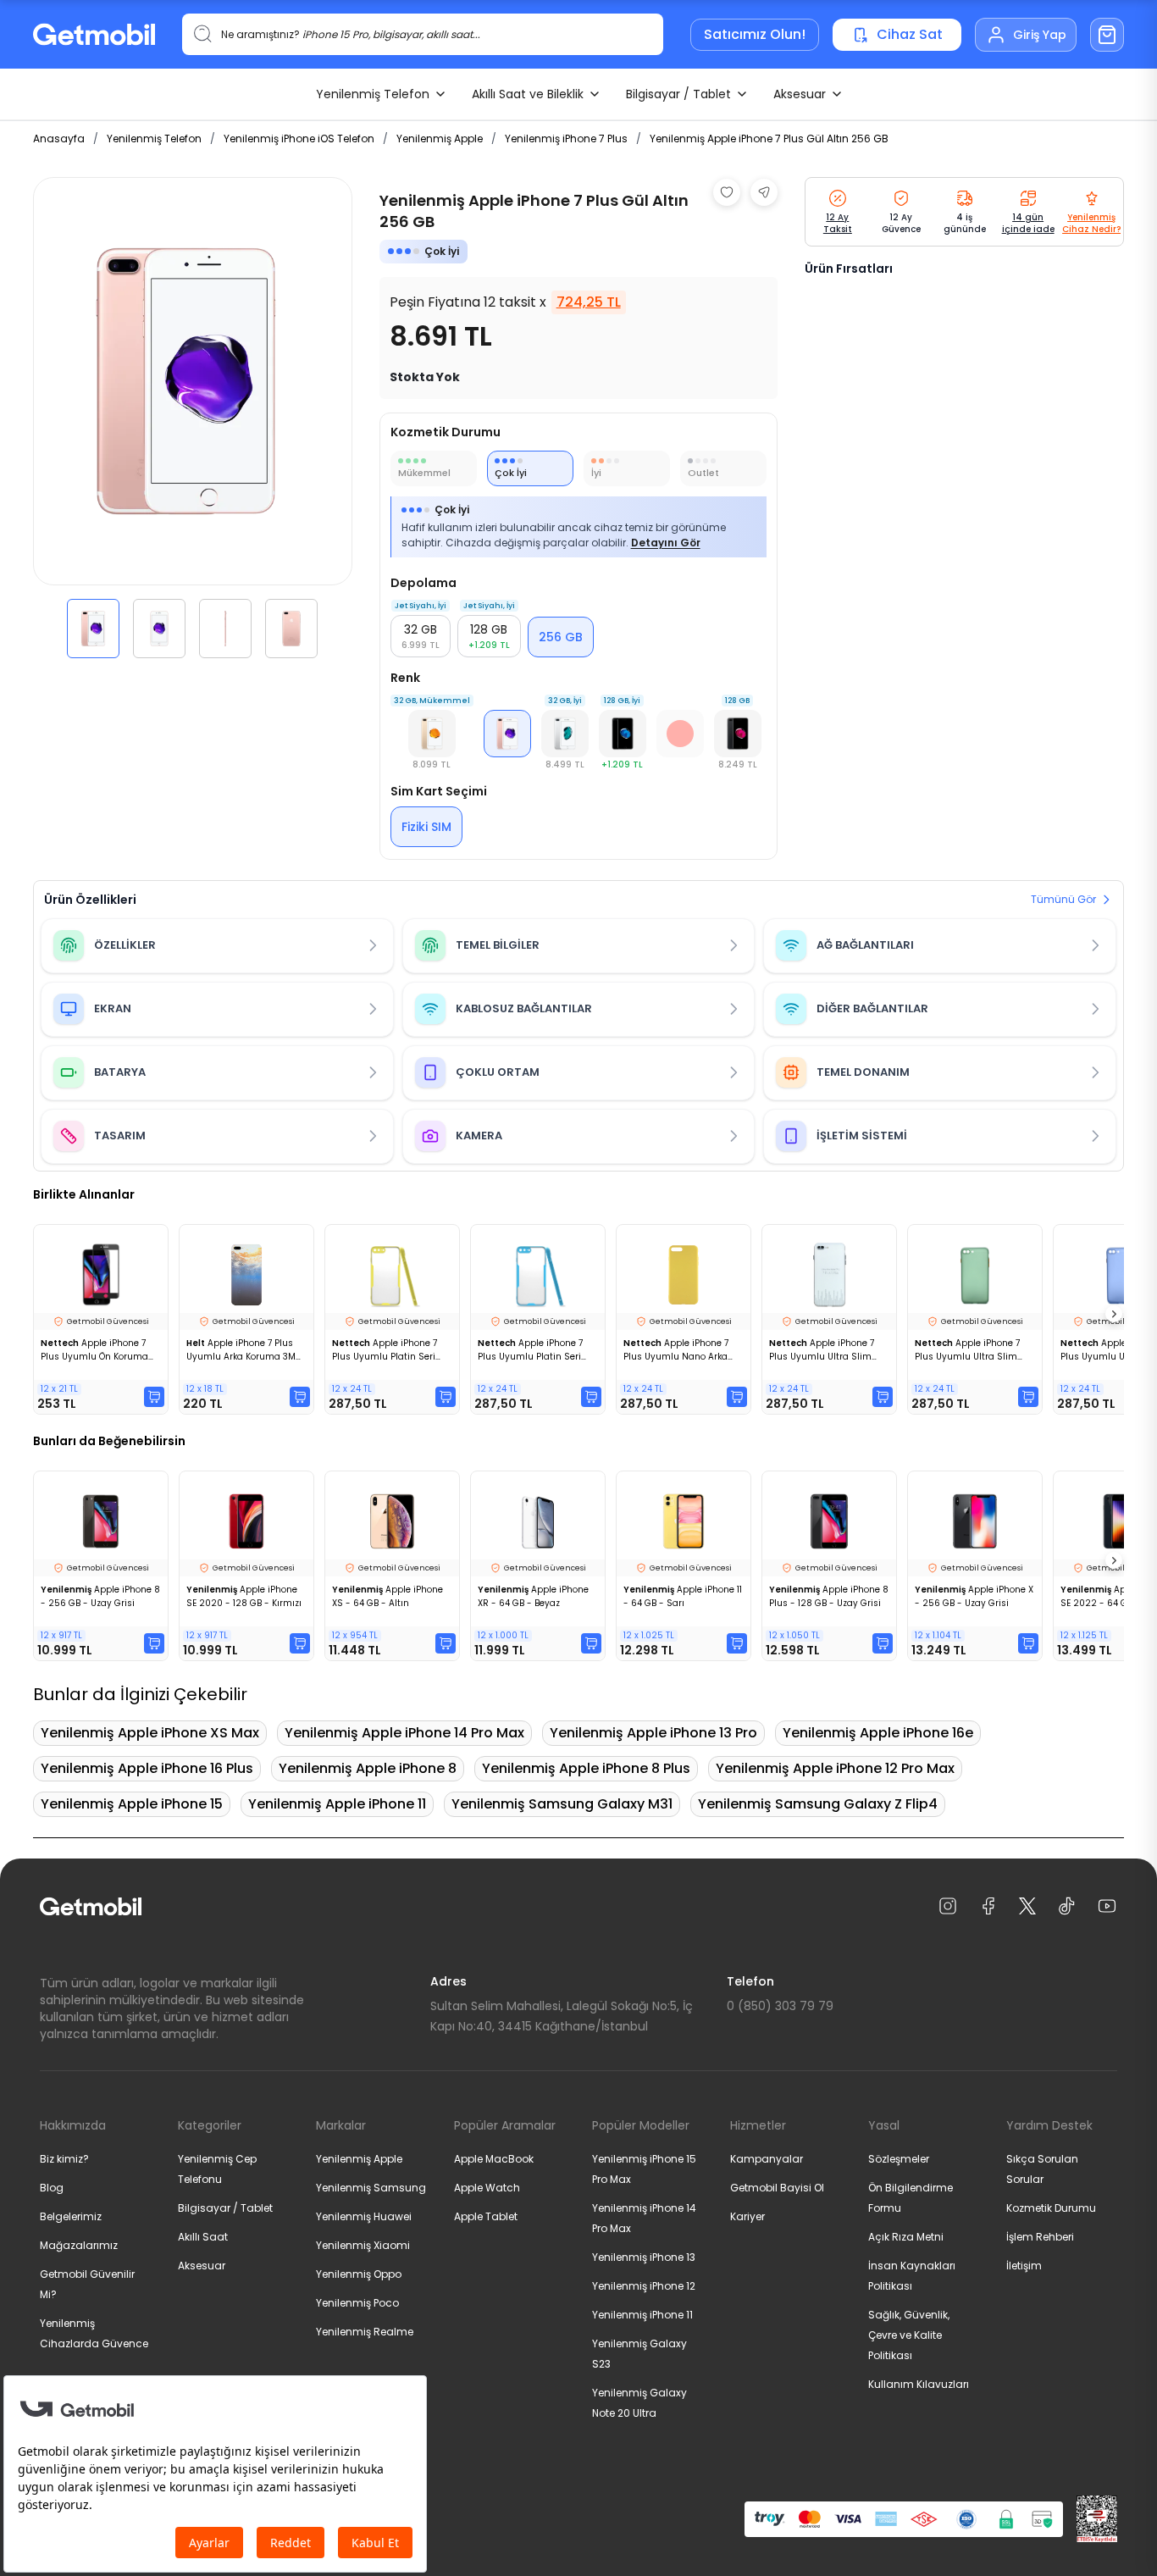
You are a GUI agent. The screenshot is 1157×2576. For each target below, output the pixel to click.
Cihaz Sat (910, 34)
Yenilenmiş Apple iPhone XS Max (150, 1733)
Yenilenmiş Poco (357, 2303)
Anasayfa (59, 138)
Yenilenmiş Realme (365, 2332)
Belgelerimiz (71, 2216)
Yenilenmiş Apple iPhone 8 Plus (586, 1768)
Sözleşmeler (899, 2159)
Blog (52, 2188)
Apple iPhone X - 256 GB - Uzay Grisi (974, 1596)
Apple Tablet (486, 2216)
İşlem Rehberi (1040, 2237)
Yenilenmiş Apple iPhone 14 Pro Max (404, 1733)
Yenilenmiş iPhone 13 (644, 2257)
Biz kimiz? (64, 2159)
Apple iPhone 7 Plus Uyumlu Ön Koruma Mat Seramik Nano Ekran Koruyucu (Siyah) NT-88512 (95, 1350)
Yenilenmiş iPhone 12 (644, 2286)
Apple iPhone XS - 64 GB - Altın (388, 1596)
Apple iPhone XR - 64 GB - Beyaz (533, 1596)
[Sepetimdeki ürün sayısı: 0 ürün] (1107, 35)
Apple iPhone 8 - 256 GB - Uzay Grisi (100, 1596)
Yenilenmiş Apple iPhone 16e (878, 1733)
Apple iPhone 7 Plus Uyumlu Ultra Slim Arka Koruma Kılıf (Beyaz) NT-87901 (825, 1350)
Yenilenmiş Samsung (371, 2188)
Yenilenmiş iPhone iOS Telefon (299, 138)
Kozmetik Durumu (1051, 2208)
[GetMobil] (94, 34)
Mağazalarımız (79, 2245)
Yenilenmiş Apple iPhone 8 (368, 1768)
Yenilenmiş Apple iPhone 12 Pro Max (835, 1768)
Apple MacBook (494, 2159)
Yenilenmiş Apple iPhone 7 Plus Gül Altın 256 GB (769, 138)
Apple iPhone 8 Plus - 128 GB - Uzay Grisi (829, 1596)
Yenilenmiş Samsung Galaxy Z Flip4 (818, 1804)
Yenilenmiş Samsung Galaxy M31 (562, 1804)
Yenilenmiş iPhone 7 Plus (566, 138)
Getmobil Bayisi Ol (777, 2188)
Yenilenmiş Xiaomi (363, 2245)
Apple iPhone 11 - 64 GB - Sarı (683, 1596)
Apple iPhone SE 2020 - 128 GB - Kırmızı (244, 1596)
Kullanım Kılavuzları (919, 2384)
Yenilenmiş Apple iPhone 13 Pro (653, 1733)
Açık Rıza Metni (906, 2237)
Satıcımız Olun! (755, 34)
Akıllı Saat (203, 2237)
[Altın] (432, 734)
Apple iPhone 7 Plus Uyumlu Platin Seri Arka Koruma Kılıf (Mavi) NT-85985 (531, 1350)
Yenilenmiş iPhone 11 (642, 2315)
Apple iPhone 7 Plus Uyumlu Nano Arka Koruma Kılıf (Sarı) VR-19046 (676, 1350)
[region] (193, 418)
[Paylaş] (764, 192)
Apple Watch (487, 2188)
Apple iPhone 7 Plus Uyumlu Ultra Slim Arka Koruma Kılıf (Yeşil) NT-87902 (967, 1350)
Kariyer (747, 2216)
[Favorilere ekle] (727, 192)
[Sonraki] (1114, 1314)
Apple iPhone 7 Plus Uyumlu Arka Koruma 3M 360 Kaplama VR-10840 (241, 1350)
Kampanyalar (767, 2159)
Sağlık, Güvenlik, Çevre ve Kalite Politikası (909, 2335)
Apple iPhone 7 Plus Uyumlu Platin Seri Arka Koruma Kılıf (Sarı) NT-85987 (385, 1350)
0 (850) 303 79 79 (780, 2006)
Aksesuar (800, 94)
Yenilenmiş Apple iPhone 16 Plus (147, 1768)
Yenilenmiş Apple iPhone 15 (132, 1804)
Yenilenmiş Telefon (373, 94)
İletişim (1024, 2266)
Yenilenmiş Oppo (359, 2274)
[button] (93, 629)
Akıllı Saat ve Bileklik (528, 94)
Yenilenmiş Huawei (364, 2216)
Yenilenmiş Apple (440, 138)
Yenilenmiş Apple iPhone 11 (337, 1804)
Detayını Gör (666, 543)
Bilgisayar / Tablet (678, 94)
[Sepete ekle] (154, 1397)
